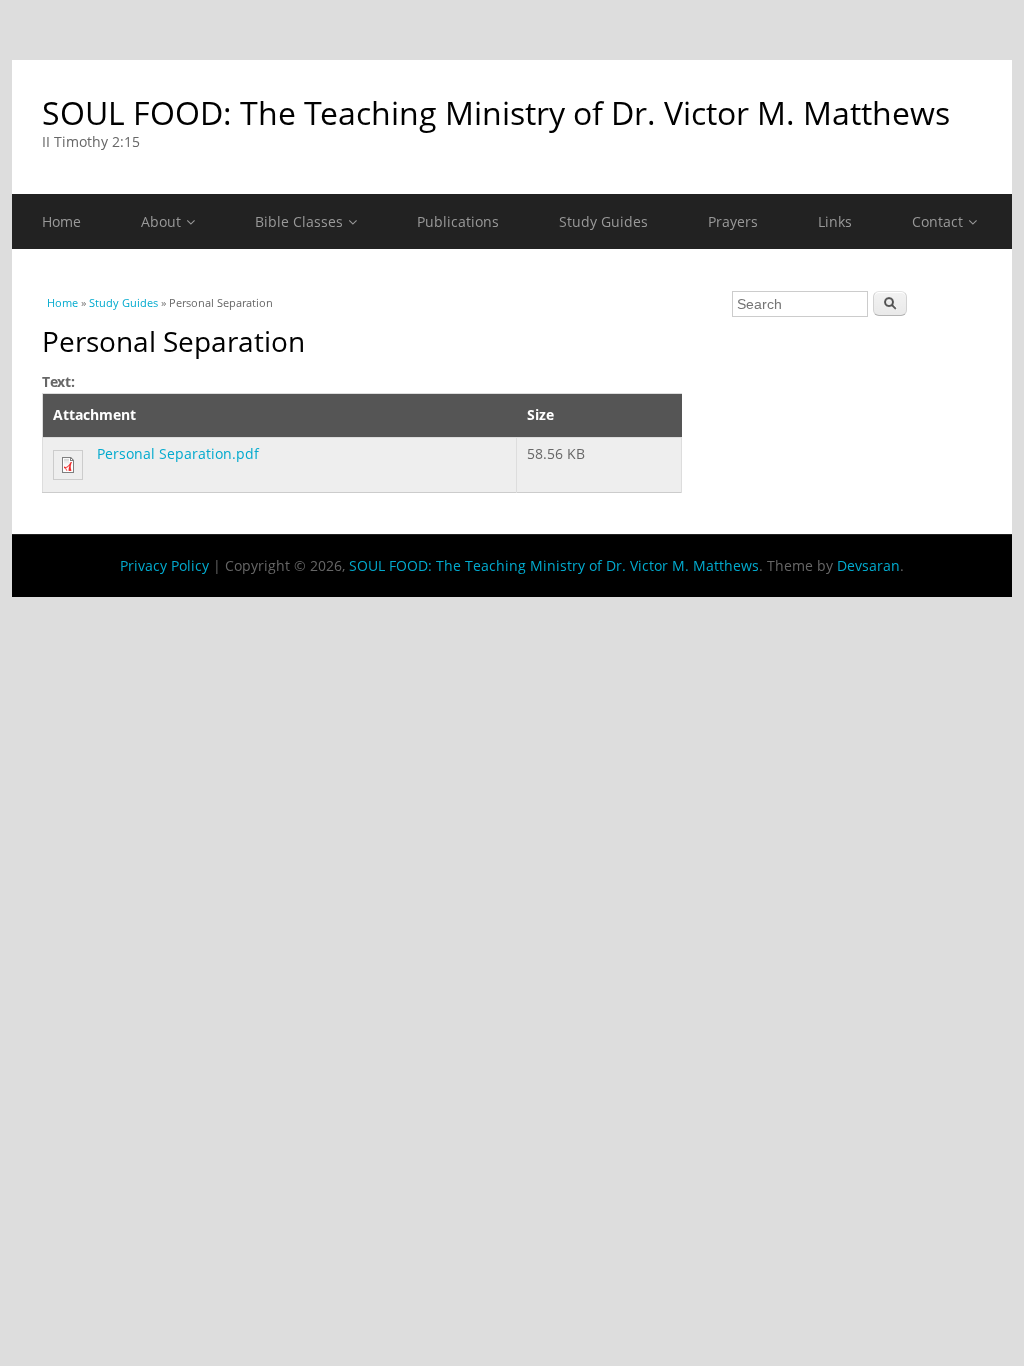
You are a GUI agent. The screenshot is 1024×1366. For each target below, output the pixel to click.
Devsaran (868, 565)
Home (61, 221)
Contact (937, 221)
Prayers (733, 221)
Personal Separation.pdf (178, 453)
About (161, 221)
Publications (458, 221)
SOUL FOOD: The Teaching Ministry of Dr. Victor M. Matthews (496, 112)
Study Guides (603, 221)
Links (835, 221)
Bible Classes (299, 221)
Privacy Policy (164, 565)
